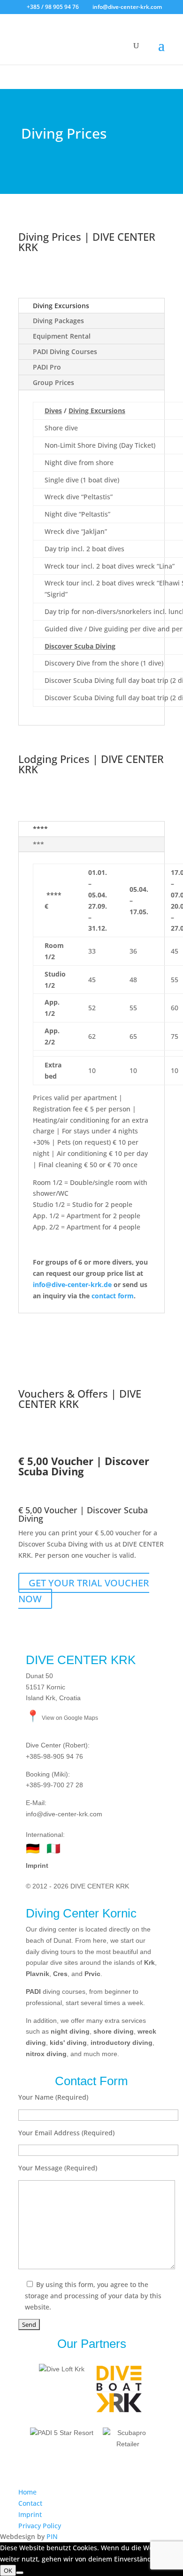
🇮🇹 (53, 1848)
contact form (113, 1296)
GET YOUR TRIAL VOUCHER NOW (84, 1591)
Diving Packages (58, 321)
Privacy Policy (40, 2526)
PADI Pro (47, 367)
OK (8, 2570)
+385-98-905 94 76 (54, 1756)
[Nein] (20, 2573)
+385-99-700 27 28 (54, 1785)
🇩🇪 (33, 1848)
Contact (30, 2503)
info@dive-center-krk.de (72, 1284)
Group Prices (53, 382)
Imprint (37, 1865)
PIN (52, 2536)
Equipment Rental (62, 336)
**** (40, 829)
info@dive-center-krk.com (64, 1814)
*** (38, 844)
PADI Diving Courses (65, 352)
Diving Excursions (61, 306)
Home (27, 2492)
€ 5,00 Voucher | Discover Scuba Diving (83, 1514)
